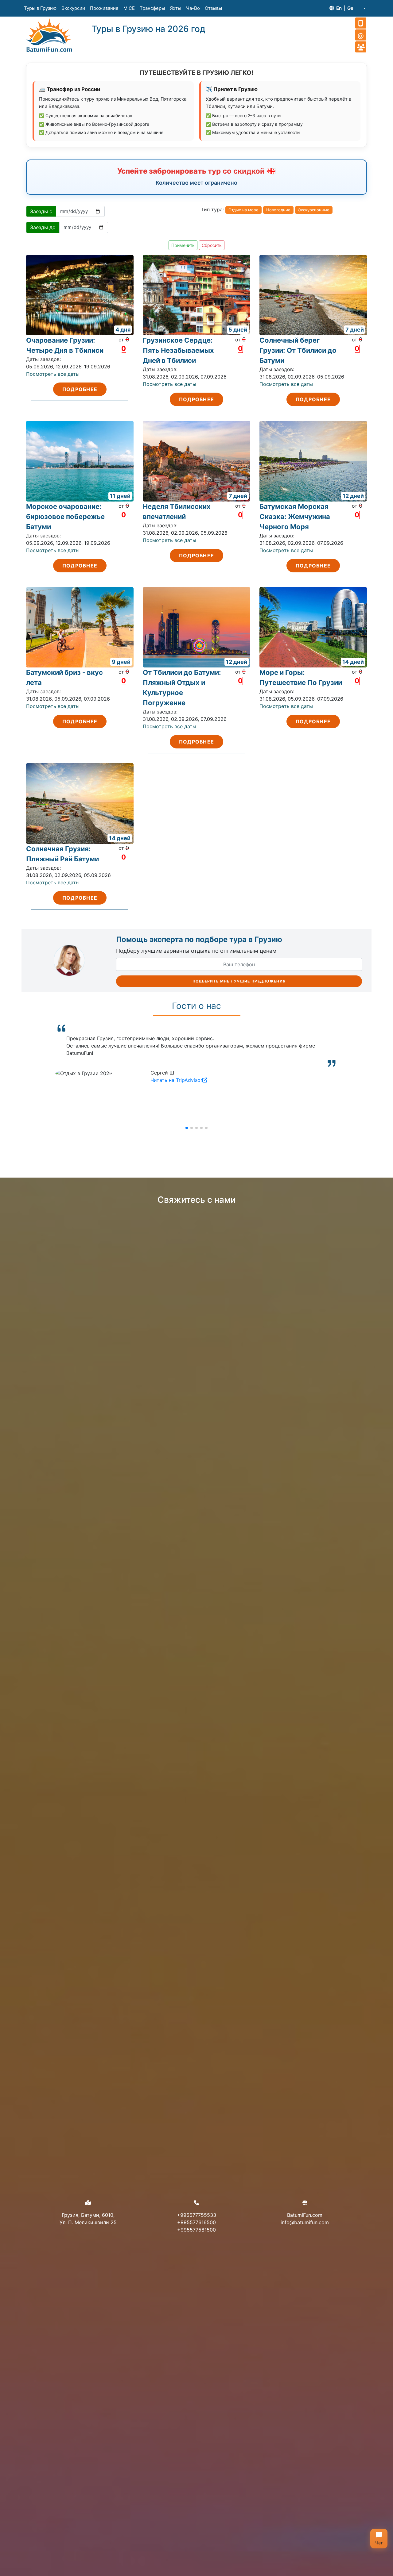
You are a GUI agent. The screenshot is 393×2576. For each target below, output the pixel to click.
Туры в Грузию (40, 8)
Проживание (104, 8)
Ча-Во (193, 8)
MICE (129, 8)
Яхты (175, 8)
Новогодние (278, 210)
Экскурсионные (314, 210)
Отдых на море (243, 210)
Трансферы (152, 8)
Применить (183, 245)
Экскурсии (73, 8)
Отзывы (213, 8)
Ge (350, 8)
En (339, 8)
